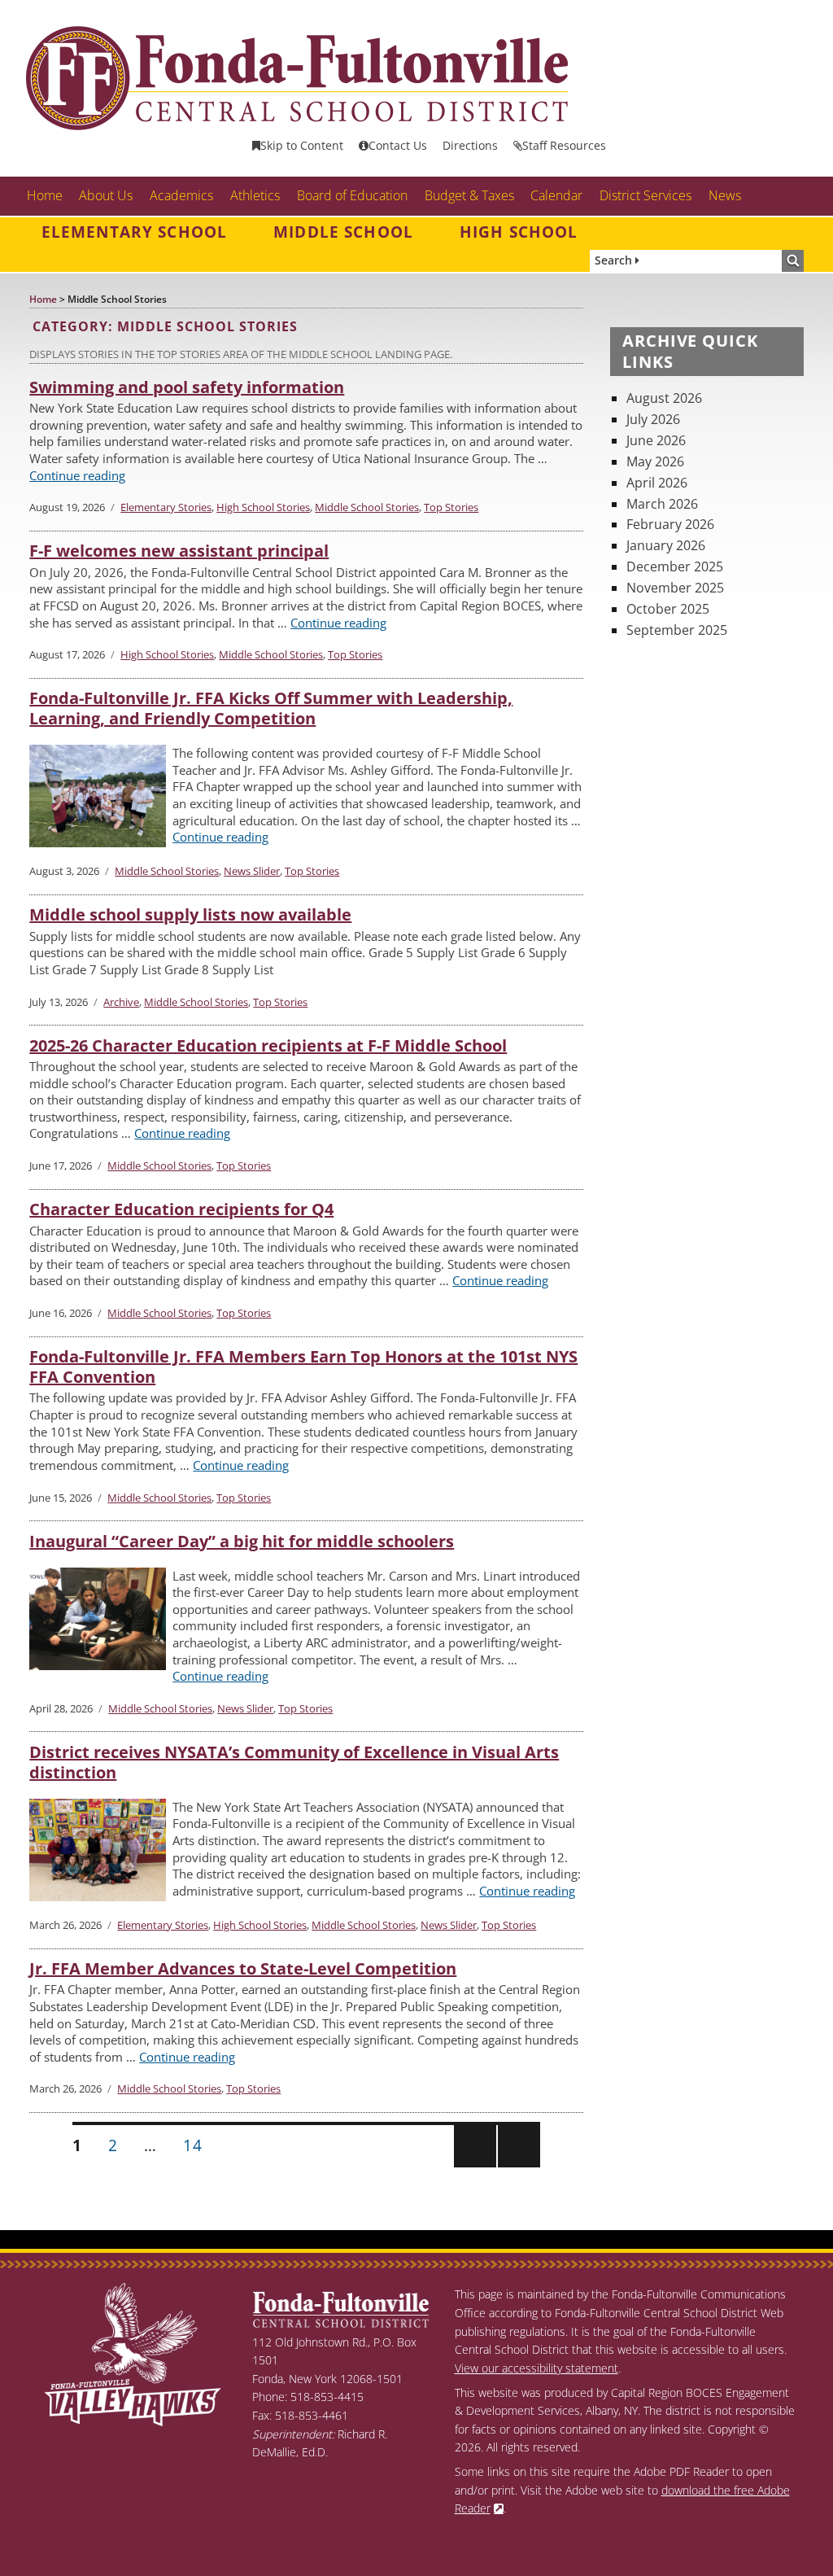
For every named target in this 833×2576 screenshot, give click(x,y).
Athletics (255, 195)
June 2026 (656, 440)
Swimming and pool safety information (187, 387)
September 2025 (677, 630)
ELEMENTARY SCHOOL (134, 232)
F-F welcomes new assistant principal (179, 551)
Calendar (556, 195)
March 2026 (662, 504)
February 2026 (670, 524)
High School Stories (263, 507)
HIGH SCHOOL (519, 232)
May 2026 (655, 461)
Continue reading (77, 475)
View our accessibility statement (536, 2368)
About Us (106, 195)
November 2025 (675, 588)
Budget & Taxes (469, 195)
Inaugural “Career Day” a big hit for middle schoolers (242, 1541)
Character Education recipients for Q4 (181, 1209)
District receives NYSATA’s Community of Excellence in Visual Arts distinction (294, 1762)
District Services (645, 195)
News (725, 195)
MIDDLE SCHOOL (343, 232)
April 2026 (657, 483)
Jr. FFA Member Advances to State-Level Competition (243, 1968)
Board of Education (352, 195)
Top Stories (451, 507)
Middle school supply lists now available (190, 914)
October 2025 (668, 609)
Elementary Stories (166, 507)
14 (198, 2145)
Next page (518, 2166)
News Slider (252, 871)
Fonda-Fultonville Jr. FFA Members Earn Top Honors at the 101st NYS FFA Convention (303, 1367)
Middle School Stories (367, 507)
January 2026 (666, 545)
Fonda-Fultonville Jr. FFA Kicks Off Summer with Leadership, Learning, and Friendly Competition (271, 708)
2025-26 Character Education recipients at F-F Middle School (268, 1045)
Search (615, 260)
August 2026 (664, 398)
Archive (121, 1002)
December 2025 (675, 566)
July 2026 (653, 419)
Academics (181, 195)
